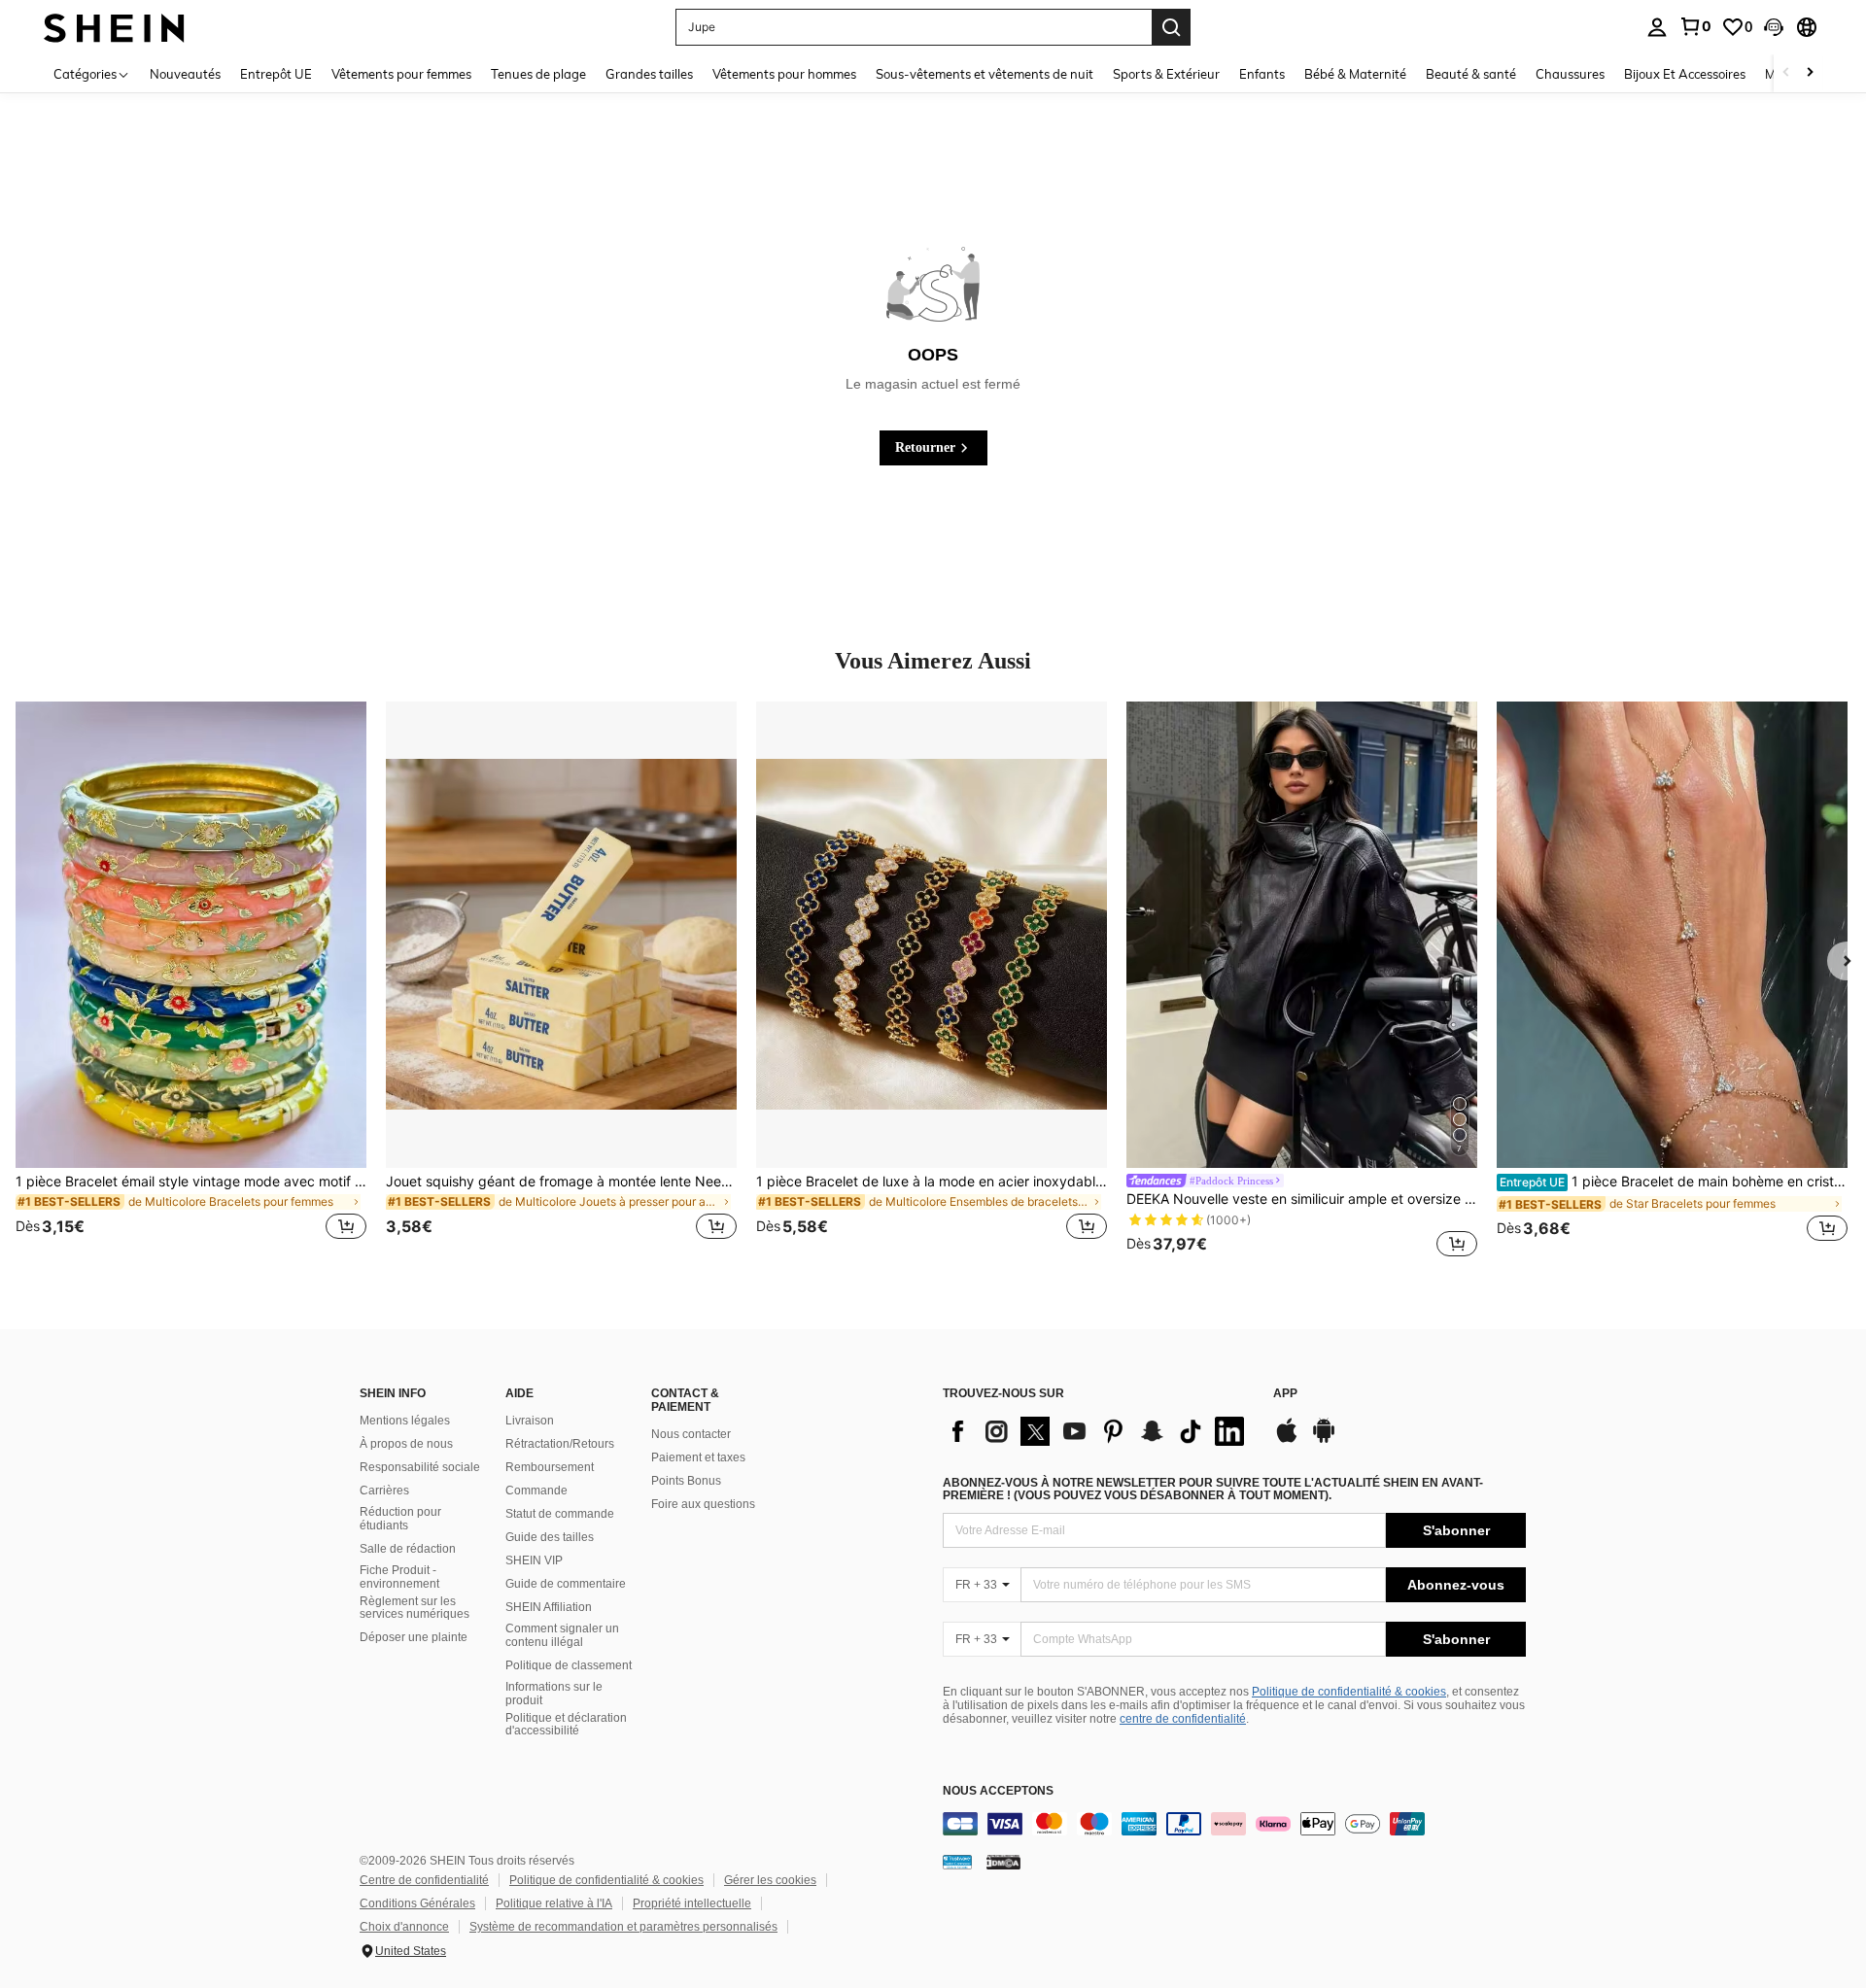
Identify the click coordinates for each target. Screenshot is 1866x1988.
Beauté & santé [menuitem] (1471, 74)
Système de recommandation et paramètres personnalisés (623, 1927)
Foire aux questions (703, 1504)
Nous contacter (691, 1434)
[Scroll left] (1786, 73)
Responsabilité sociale (420, 1467)
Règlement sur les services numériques (415, 1608)
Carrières (384, 1491)
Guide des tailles (550, 1537)
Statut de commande (560, 1514)
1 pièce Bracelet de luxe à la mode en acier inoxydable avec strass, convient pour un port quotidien (932, 1182)
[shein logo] (114, 27)
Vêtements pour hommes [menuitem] (784, 74)
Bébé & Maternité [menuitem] (1355, 74)
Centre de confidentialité (424, 1880)
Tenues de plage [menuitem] (538, 74)
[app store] (1287, 1440)
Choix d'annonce (404, 1927)
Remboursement (550, 1467)
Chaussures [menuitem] (1570, 74)
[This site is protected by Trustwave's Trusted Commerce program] (957, 1862)
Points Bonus (686, 1481)
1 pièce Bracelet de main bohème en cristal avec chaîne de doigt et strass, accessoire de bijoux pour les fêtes (1674, 1182)
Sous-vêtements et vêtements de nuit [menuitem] (985, 74)
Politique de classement (569, 1665)
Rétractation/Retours (560, 1444)
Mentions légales (405, 1421)
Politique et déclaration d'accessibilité (566, 1725)
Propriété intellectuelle (692, 1903)
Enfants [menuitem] (1262, 74)
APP (1285, 1394)
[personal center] (1657, 27)
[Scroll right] (1810, 73)
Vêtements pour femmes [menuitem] (401, 74)
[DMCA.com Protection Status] (1003, 1862)
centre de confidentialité (1183, 1719)
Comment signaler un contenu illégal (562, 1635)
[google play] (1324, 1440)
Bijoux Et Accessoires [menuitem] (1685, 74)
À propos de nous (406, 1444)
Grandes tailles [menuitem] (649, 74)
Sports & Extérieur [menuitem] (1166, 74)
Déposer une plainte (414, 1637)
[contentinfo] (1234, 1824)
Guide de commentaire (566, 1584)
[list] (1098, 1431)
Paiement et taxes (698, 1457)
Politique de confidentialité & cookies (1349, 1692)
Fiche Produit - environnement (399, 1577)
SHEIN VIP (534, 1560)
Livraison (530, 1421)
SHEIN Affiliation (549, 1607)
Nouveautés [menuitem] (185, 74)
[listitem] (191, 982)
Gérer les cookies (770, 1880)
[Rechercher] (1171, 27)
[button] (1774, 27)
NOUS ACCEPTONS (998, 1791)
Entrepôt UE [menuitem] (276, 74)
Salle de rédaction (408, 1549)
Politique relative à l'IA (554, 1903)
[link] (1695, 26)
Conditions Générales (417, 1903)
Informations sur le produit (554, 1694)
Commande (536, 1491)
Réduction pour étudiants (400, 1519)
